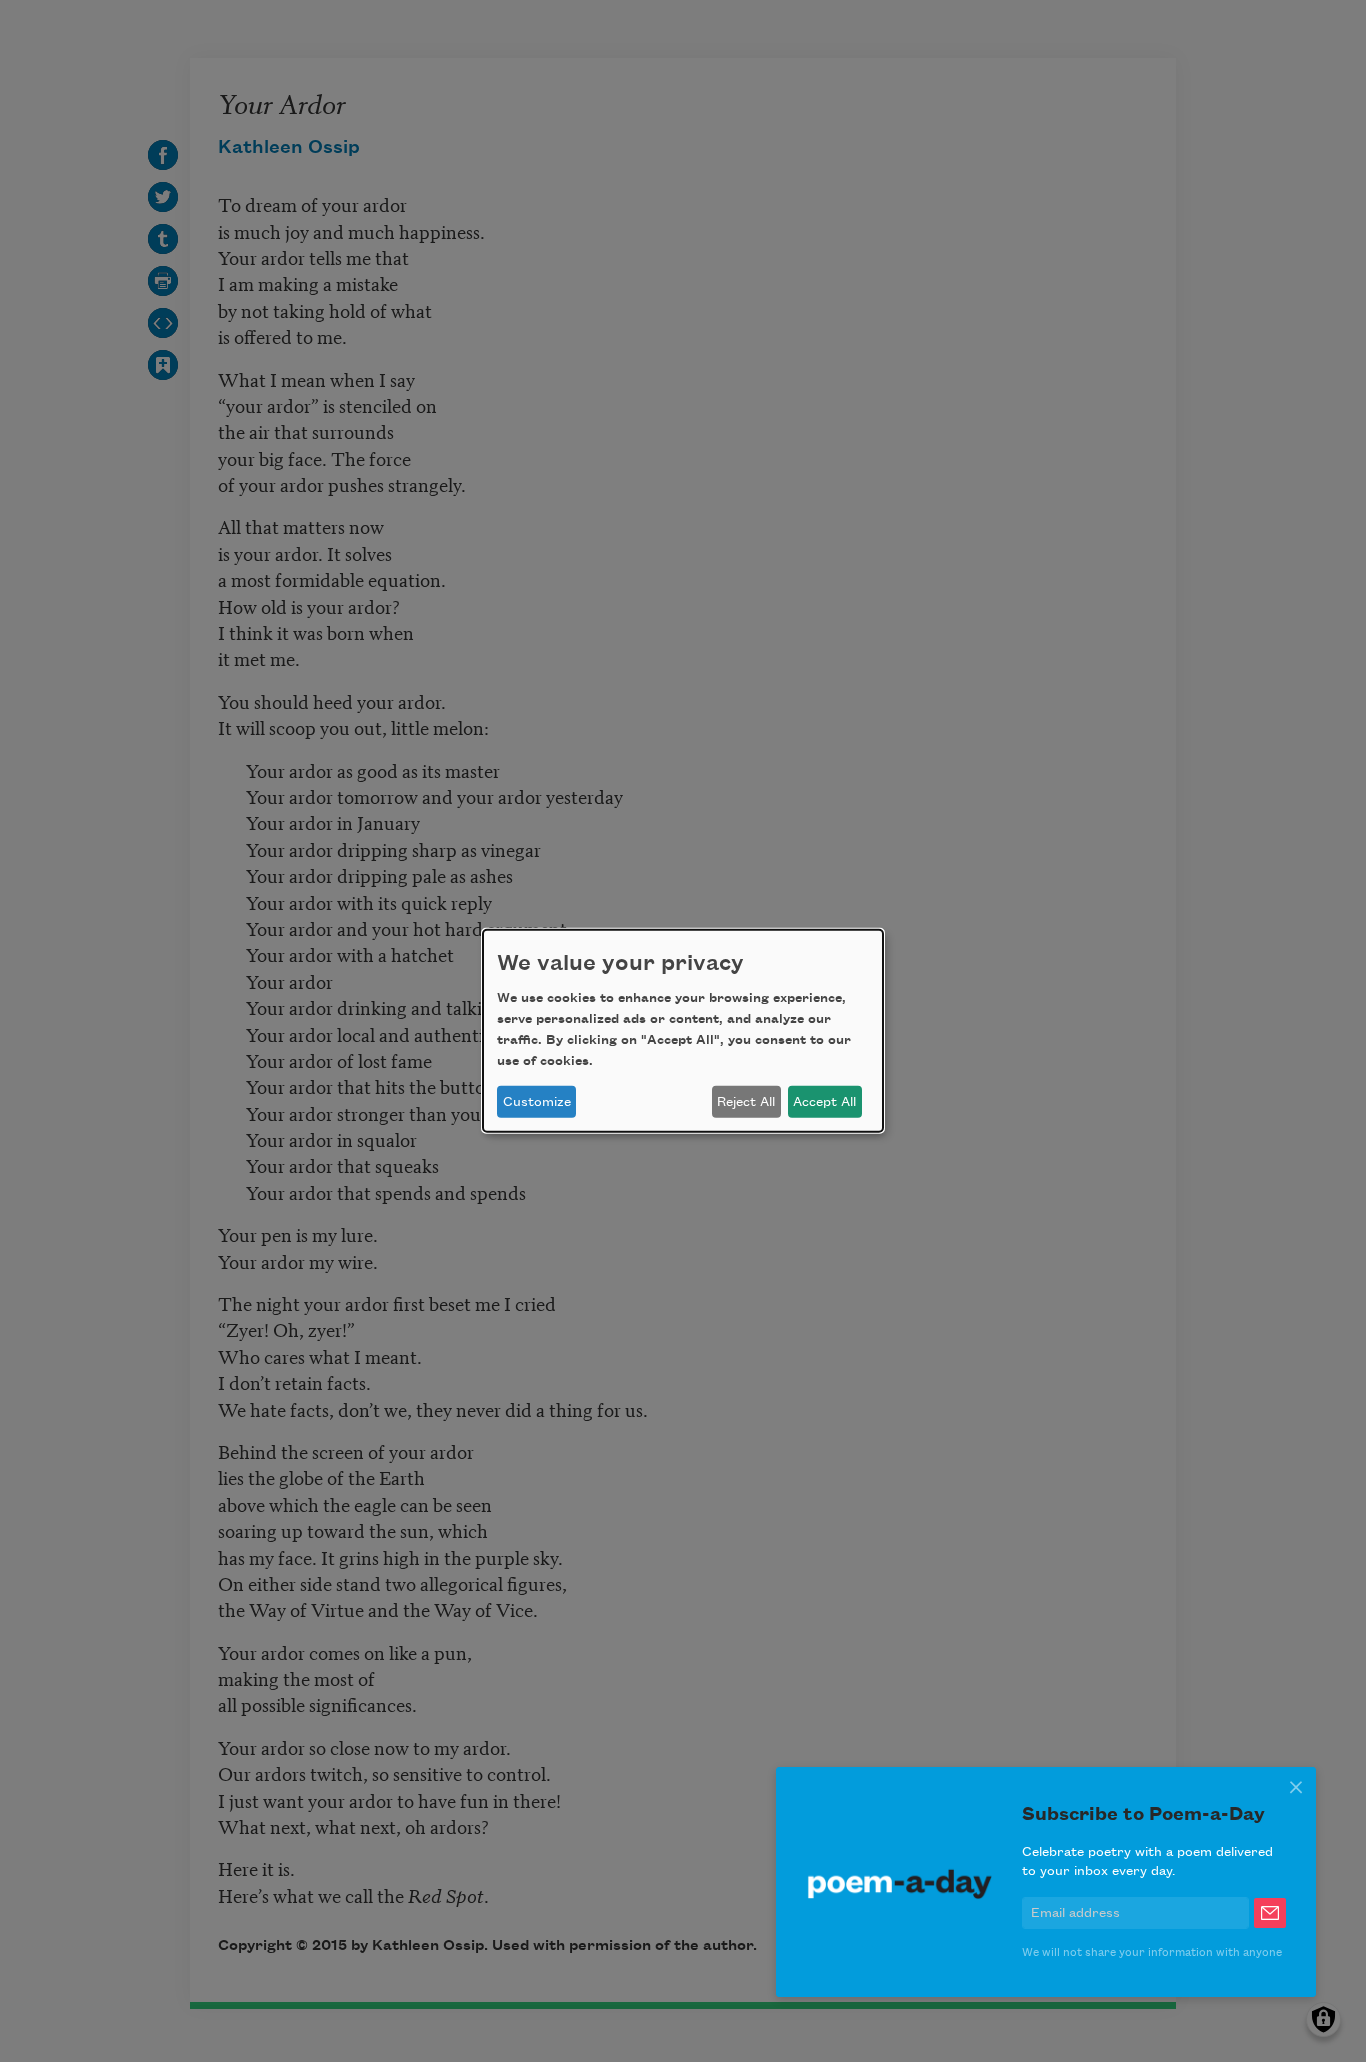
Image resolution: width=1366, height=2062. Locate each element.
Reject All (746, 1102)
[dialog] (683, 1031)
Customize (537, 1102)
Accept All (824, 1102)
